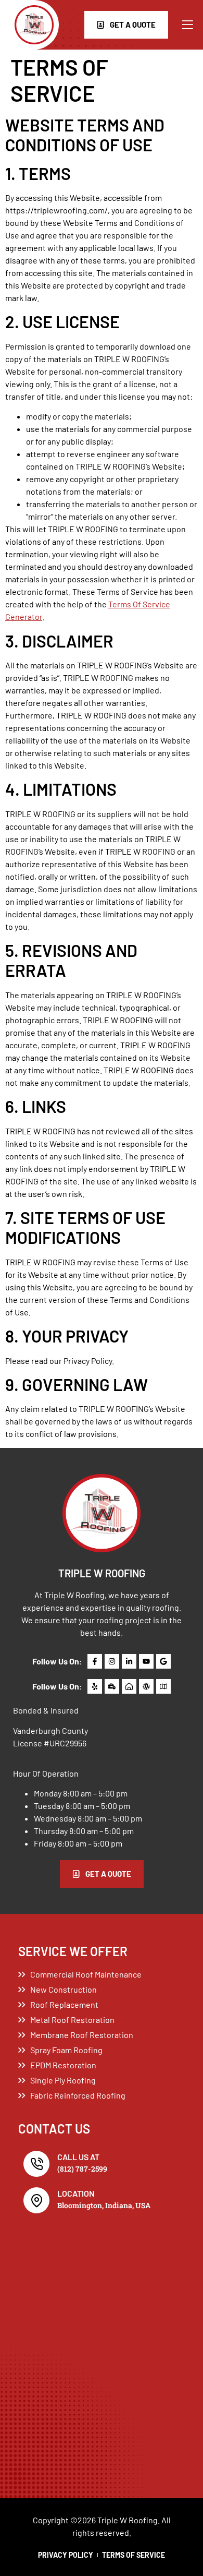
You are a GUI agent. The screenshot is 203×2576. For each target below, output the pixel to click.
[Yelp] (95, 1686)
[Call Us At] (36, 2164)
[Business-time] (112, 1686)
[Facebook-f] (95, 1661)
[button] (187, 25)
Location (76, 2193)
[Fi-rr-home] (129, 1686)
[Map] (163, 1686)
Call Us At (78, 2157)
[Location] (36, 2200)
